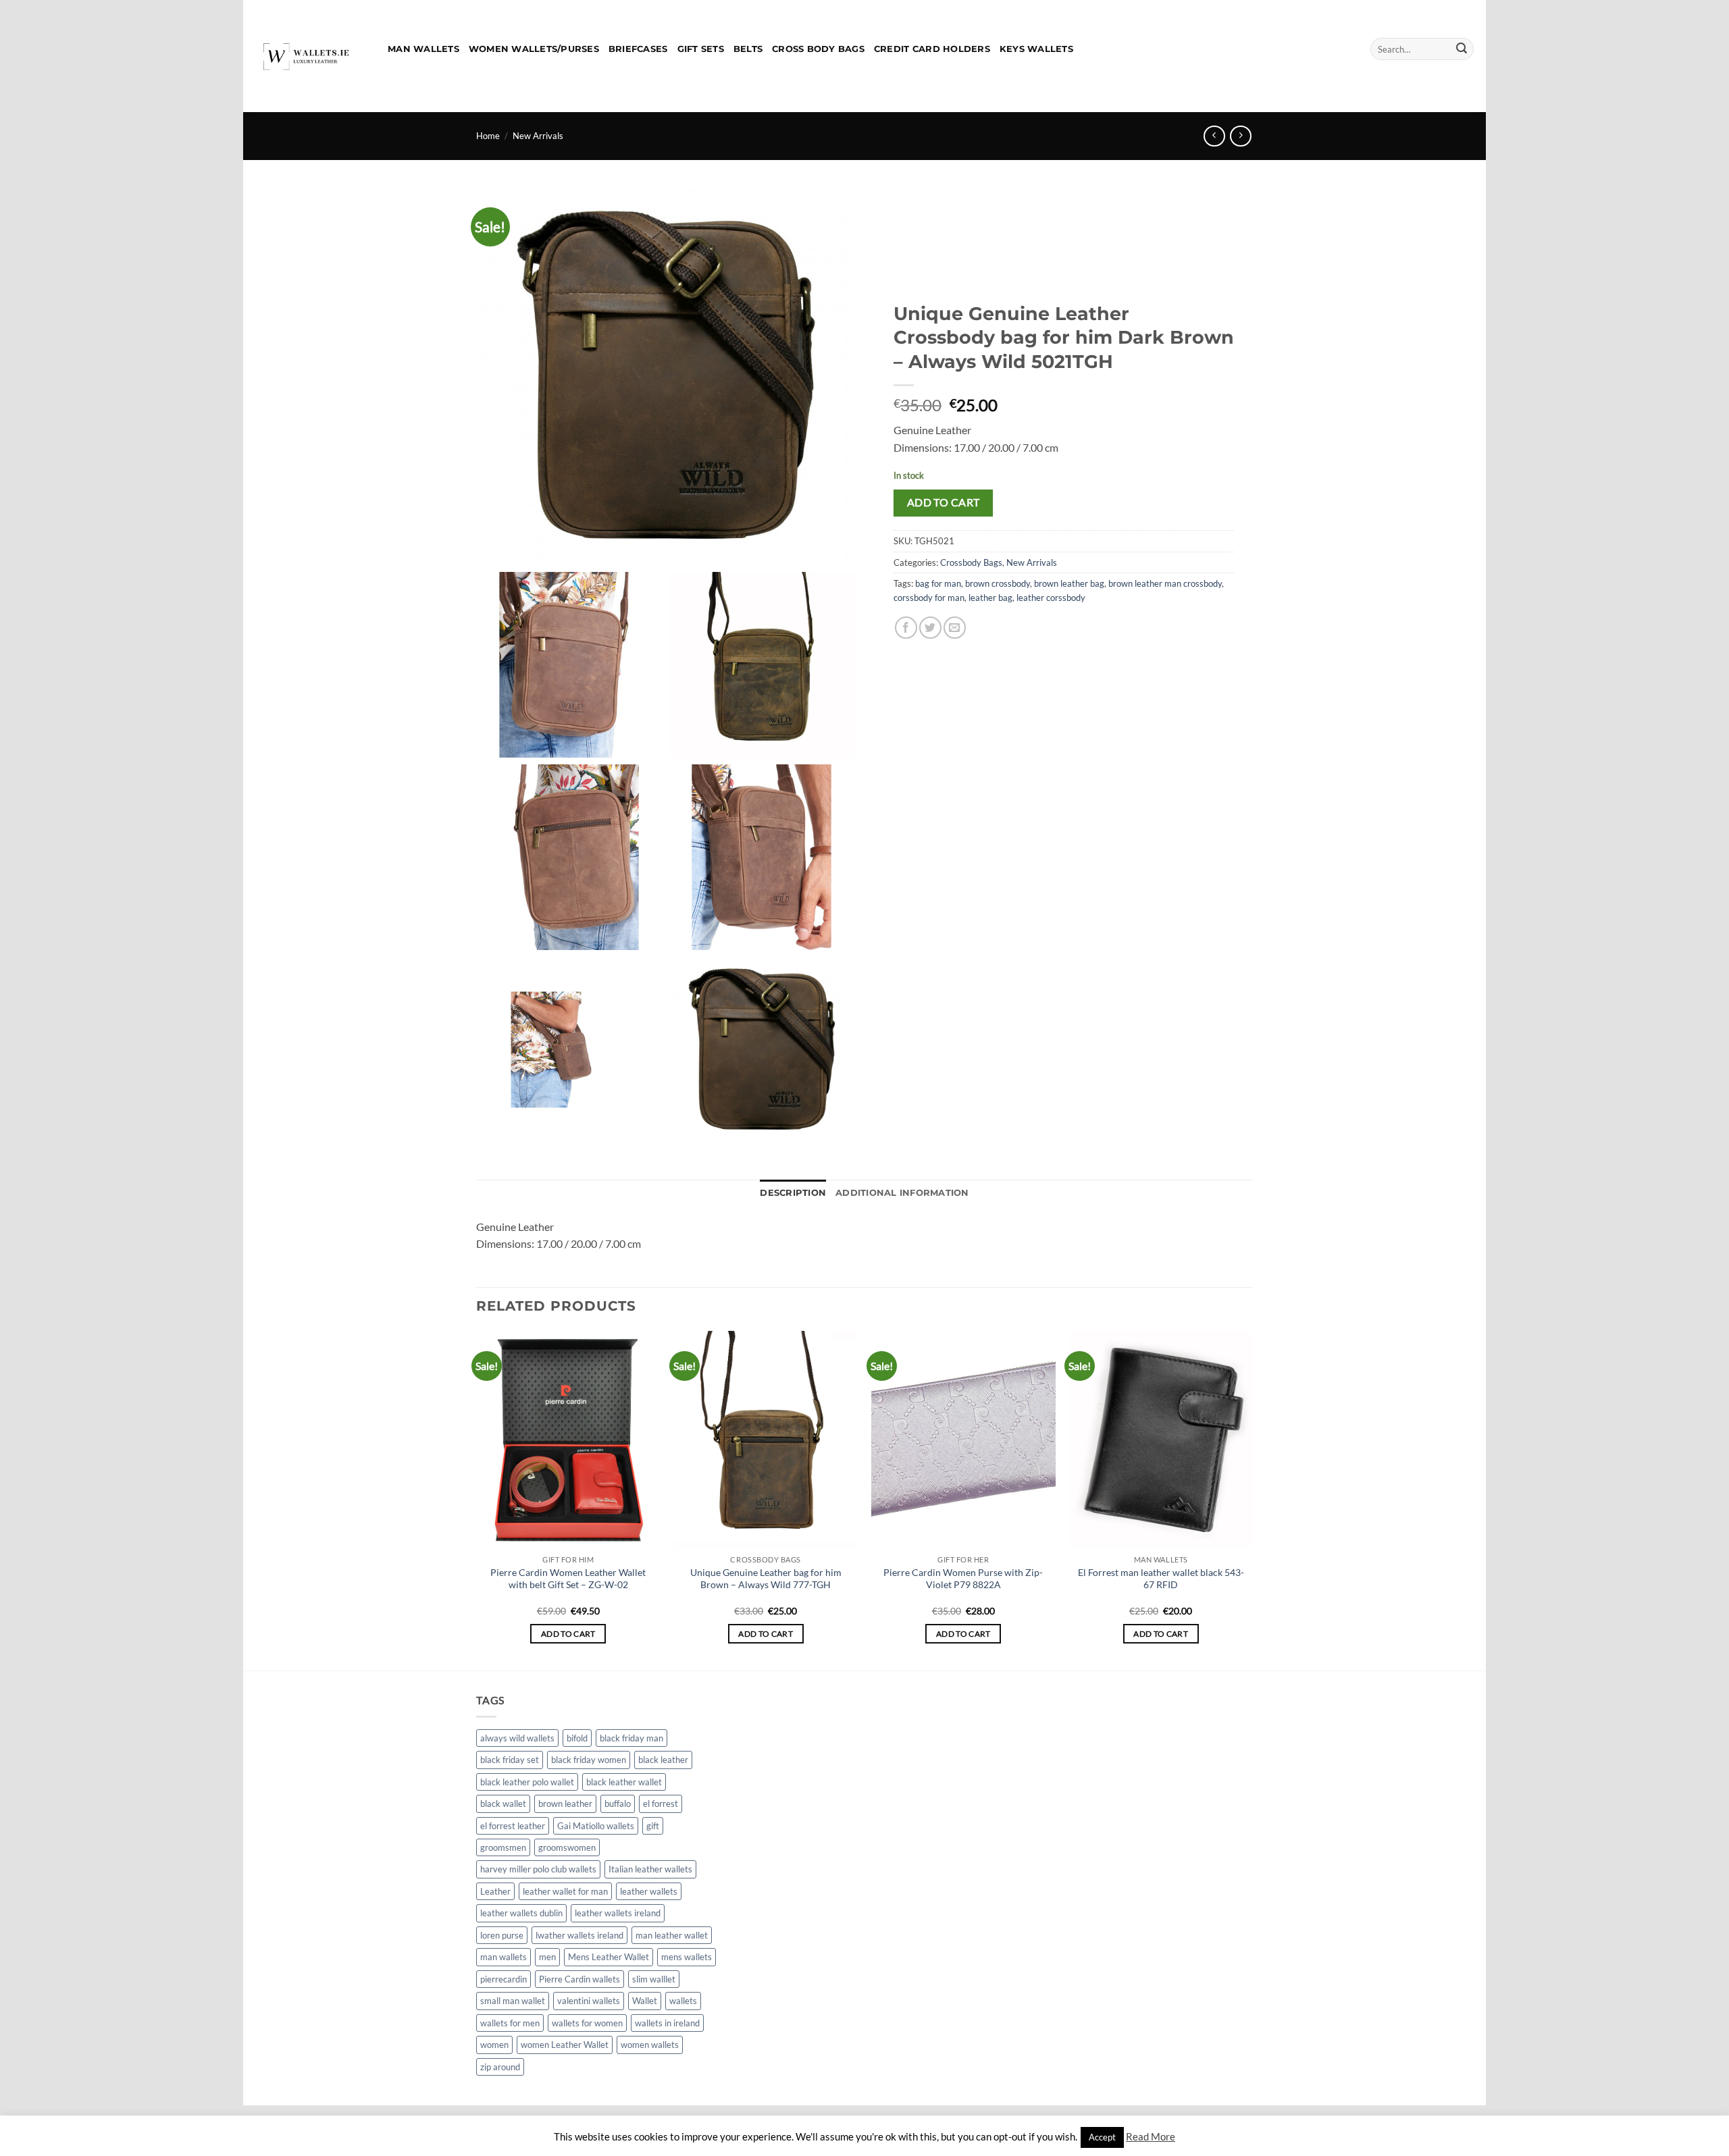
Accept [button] (1102, 2137)
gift (653, 1826)
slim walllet (654, 1979)
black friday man (631, 1738)
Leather (495, 1891)
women (494, 2045)
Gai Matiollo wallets (596, 1826)
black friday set (510, 1760)
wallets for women (587, 2023)
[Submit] (1462, 49)
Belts (748, 49)
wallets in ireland (667, 2023)
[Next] (1252, 1499)
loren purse (502, 1935)
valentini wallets (589, 2001)
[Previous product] (1240, 136)
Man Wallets (423, 49)
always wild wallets (517, 1738)
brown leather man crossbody (1165, 583)
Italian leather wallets (650, 1869)
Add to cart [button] (568, 1634)
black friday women (589, 1760)
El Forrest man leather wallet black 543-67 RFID (1161, 1579)
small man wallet (513, 2001)
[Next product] (1214, 136)
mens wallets (687, 1957)
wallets (683, 2001)
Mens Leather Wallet (609, 1957)
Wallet (645, 2001)
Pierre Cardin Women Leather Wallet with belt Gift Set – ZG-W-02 (568, 1579)
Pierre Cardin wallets (579, 1979)
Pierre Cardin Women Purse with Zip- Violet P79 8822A (963, 1579)
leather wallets (649, 1891)
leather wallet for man (565, 1891)
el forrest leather (513, 1826)
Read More (1151, 2136)
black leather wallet (624, 1782)
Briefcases (638, 49)
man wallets (504, 1957)
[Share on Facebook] (906, 628)
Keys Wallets (1036, 49)
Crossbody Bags (971, 562)
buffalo (618, 1804)
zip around (500, 2067)
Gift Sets (701, 49)
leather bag (990, 598)
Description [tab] (793, 1193)
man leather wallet (672, 1935)
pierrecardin (504, 1979)
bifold (577, 1738)
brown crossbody (998, 583)
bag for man (938, 583)
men (547, 1957)
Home (488, 136)
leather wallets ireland (618, 1913)
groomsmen (503, 1847)
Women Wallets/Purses (534, 49)
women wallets (650, 2045)
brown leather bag (1069, 583)
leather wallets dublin (521, 1913)
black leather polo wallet (527, 1782)
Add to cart (944, 502)
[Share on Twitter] (930, 628)
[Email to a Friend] (955, 628)
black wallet (503, 1804)
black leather (663, 1760)
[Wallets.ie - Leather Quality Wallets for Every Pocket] (310, 56)
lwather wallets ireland (579, 1935)
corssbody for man (929, 598)
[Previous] (477, 1499)
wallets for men (510, 2023)
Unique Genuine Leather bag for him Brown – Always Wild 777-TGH (766, 1579)
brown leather (565, 1804)
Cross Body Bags (818, 49)
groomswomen (567, 1847)
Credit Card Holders (932, 49)
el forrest (661, 1804)
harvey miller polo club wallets (538, 1869)
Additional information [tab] (902, 1193)
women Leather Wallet (565, 2045)
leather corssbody (1051, 598)
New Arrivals (538, 136)
